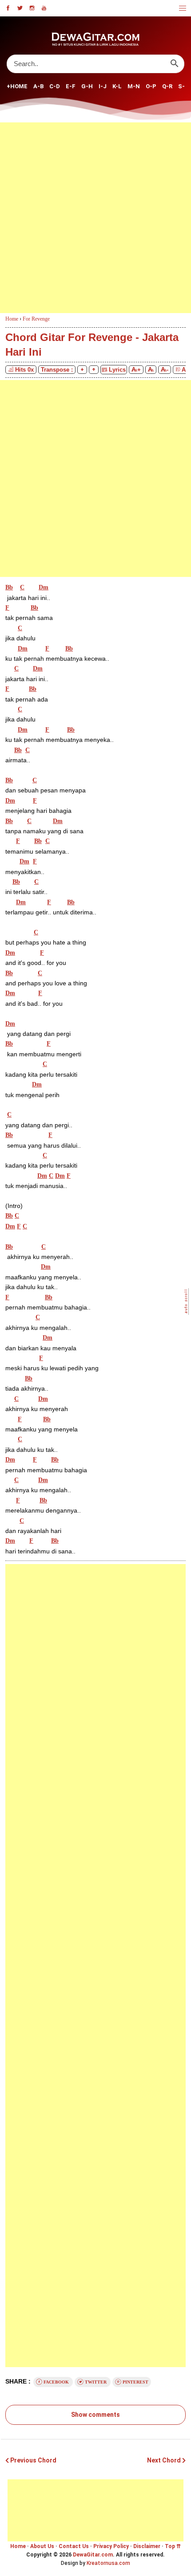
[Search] (174, 64)
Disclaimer (147, 2546)
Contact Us (74, 2546)
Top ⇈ (173, 2546)
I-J (103, 86)
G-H (87, 86)
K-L (117, 86)
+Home (17, 86)
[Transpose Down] (82, 370)
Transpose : (57, 370)
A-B (38, 86)
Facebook (56, 2382)
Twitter (96, 2382)
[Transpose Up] (94, 370)
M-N (134, 86)
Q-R (167, 86)
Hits (24, 370)
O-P (151, 86)
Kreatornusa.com (108, 2563)
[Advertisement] (95, 218)
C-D (55, 86)
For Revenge (36, 319)
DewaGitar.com (93, 2555)
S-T (184, 86)
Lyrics (116, 370)
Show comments (95, 2415)
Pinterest (135, 2382)
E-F (71, 86)
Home (18, 2546)
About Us (42, 2546)
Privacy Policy (111, 2546)
